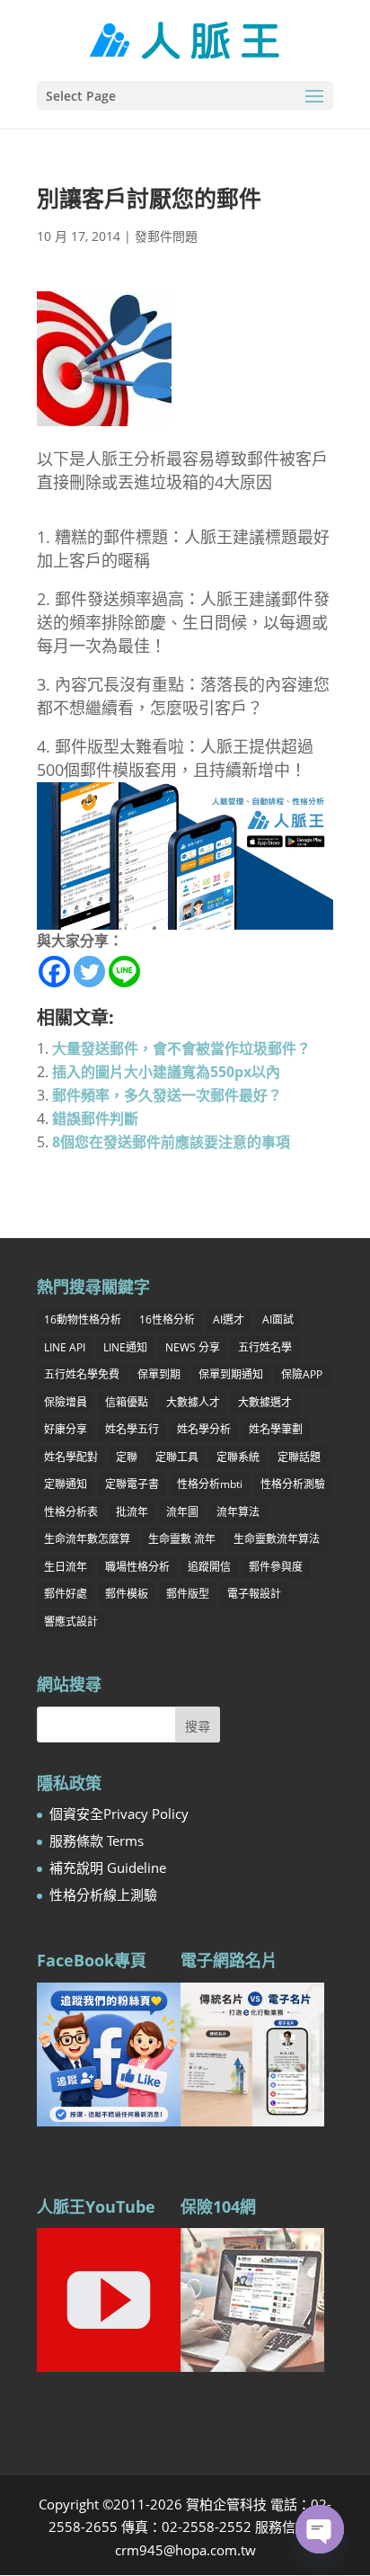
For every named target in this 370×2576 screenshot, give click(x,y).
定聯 (127, 1457)
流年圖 (182, 1512)
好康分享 (66, 1429)
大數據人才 (193, 1402)
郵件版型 (188, 1594)
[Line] (124, 972)
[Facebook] (54, 972)
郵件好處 (66, 1594)
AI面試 (278, 1319)
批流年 (132, 1512)
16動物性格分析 (83, 1319)
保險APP (302, 1374)
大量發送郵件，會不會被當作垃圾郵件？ (181, 1048)
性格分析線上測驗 (103, 1894)
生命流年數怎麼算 (87, 1539)
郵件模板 (127, 1594)
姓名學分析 (204, 1429)
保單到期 (159, 1374)
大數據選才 (265, 1402)
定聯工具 (177, 1457)
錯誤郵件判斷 (95, 1119)
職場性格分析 (137, 1567)
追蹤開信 (209, 1567)
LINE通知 (125, 1347)
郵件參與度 (276, 1567)
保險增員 (66, 1402)
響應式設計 (71, 1622)
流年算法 (238, 1512)
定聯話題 (299, 1457)
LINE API (65, 1347)
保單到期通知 (231, 1374)
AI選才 (229, 1319)
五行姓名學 (265, 1347)
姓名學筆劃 (276, 1429)
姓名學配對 (71, 1457)
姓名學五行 (132, 1429)
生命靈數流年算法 (277, 1539)
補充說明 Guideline (108, 1867)
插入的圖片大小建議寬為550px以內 (166, 1072)
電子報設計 (254, 1594)
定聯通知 (66, 1484)
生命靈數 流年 (182, 1539)
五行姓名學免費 (82, 1374)
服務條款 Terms (97, 1841)
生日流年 (66, 1567)
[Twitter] (89, 972)
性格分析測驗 (293, 1484)
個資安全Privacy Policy (119, 1814)
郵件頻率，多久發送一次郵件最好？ (167, 1095)
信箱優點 (127, 1402)
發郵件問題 (166, 236)
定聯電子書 (132, 1484)
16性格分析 (167, 1319)
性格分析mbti (210, 1484)
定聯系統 (238, 1457)
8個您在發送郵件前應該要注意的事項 (171, 1142)
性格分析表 (71, 1512)
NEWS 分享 (193, 1347)
